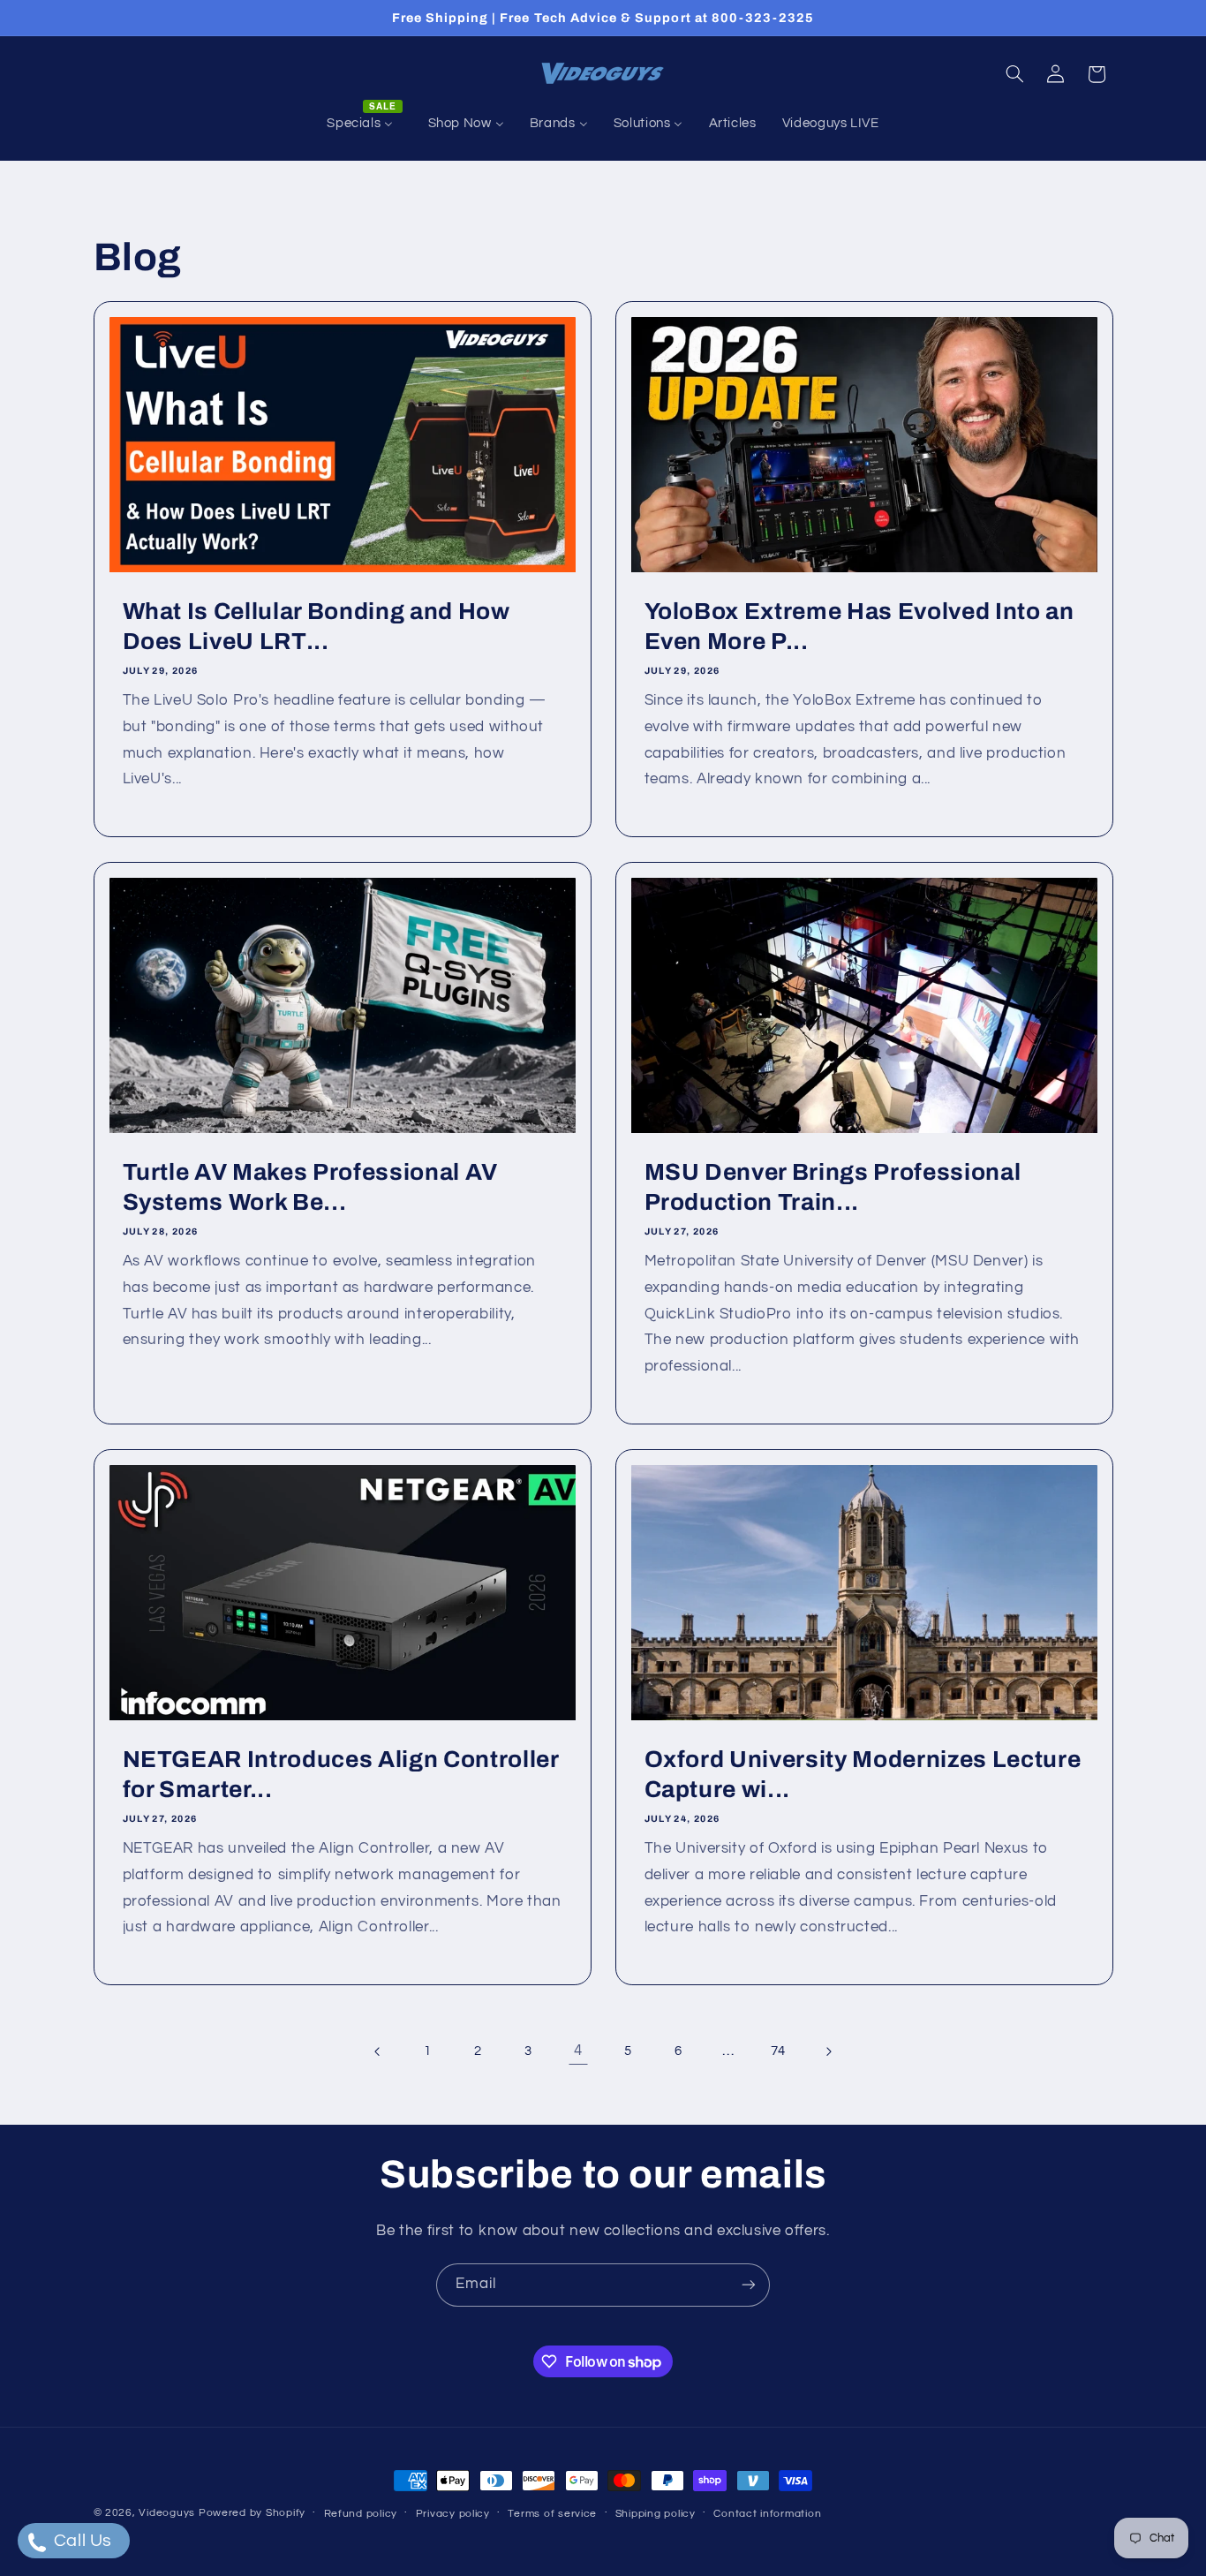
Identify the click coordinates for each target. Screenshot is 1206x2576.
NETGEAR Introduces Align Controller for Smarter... (340, 1774)
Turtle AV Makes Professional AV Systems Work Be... (309, 1187)
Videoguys (167, 2513)
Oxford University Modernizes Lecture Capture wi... (863, 1774)
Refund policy (361, 2514)
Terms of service (552, 2514)
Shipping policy (656, 2514)
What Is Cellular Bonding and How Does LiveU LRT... (316, 627)
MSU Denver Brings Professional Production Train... (833, 1187)
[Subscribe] (749, 2285)
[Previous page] (378, 2051)
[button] (1014, 74)
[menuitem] (365, 124)
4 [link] (578, 2051)
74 (778, 2051)
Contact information (767, 2514)
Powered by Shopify (252, 2513)
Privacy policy (453, 2514)
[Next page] (828, 2051)
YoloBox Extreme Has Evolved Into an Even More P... (859, 627)
